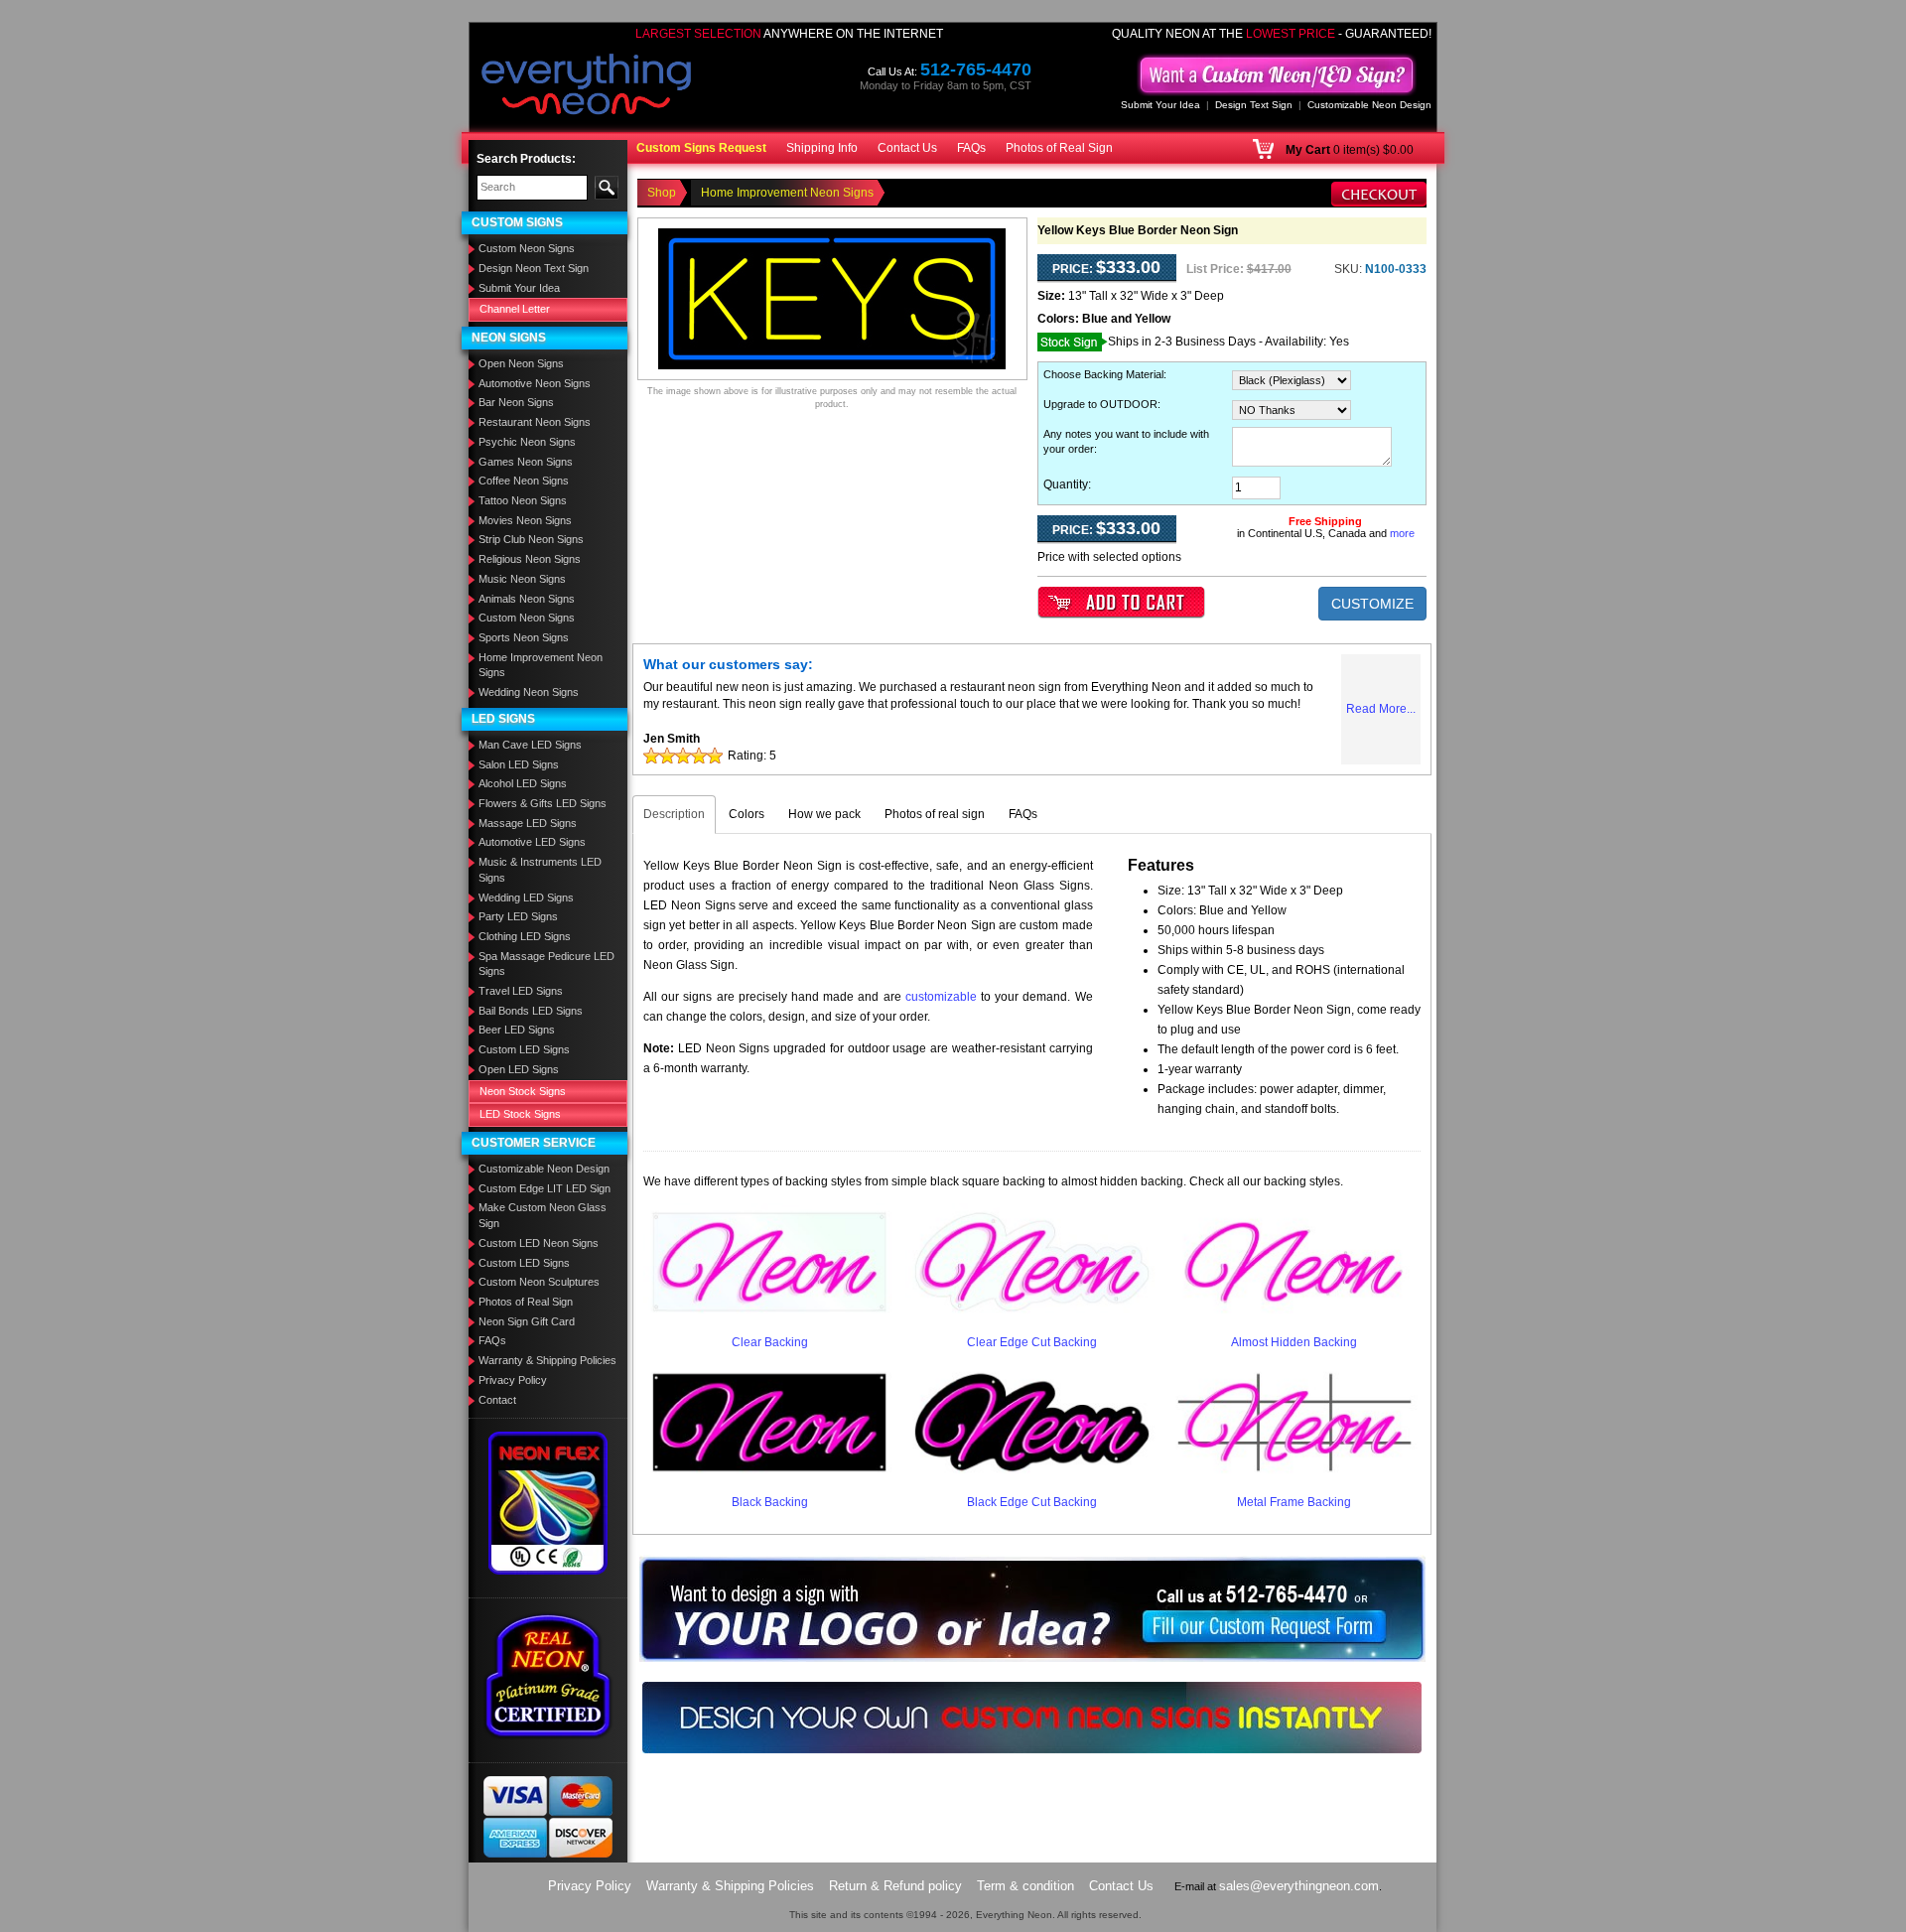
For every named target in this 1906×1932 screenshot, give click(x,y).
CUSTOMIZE (1372, 604)
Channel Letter (515, 309)
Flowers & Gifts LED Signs (543, 803)
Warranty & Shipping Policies (547, 1360)
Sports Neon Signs (524, 637)
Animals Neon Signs (527, 599)
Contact (497, 1400)
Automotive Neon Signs (535, 383)
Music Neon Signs (522, 579)
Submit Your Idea (1160, 105)
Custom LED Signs (524, 1049)
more (1402, 533)
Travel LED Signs (521, 991)
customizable (941, 997)
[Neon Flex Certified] (548, 1502)
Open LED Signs (519, 1069)
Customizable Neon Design (1369, 105)
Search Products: (526, 159)
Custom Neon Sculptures (539, 1282)
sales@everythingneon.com (1299, 1886)
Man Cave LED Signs (530, 745)
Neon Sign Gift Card (527, 1321)
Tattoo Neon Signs (523, 500)
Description (674, 814)
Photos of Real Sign (1059, 148)
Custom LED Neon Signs (539, 1243)
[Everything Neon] (587, 86)
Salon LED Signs (519, 764)
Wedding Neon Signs (529, 692)
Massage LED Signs (528, 823)
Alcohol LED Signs (523, 783)
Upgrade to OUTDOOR (1100, 404)
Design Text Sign (1254, 105)
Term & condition (1025, 1886)
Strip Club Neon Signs (531, 539)
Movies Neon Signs (525, 520)
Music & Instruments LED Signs (540, 870)
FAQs (971, 148)
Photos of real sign (935, 814)
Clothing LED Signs (525, 936)
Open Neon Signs (521, 363)
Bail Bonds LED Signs (531, 1011)
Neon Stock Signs (523, 1091)
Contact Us (907, 148)
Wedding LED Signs (526, 897)
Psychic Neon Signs (527, 442)
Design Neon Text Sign (534, 268)
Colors (747, 814)
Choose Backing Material (1103, 374)
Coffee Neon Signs (524, 481)
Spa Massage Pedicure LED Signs (546, 964)
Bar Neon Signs (516, 402)
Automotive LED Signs (532, 842)
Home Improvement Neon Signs (541, 665)
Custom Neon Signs (527, 248)
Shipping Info (822, 148)
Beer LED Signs (517, 1030)
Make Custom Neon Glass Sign (543, 1215)
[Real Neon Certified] (548, 1675)
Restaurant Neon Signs (535, 422)
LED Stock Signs (520, 1114)
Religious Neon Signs (530, 559)
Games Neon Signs (526, 462)
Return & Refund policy (895, 1886)
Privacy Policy (513, 1380)
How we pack (824, 814)
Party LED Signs (518, 916)
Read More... (1381, 709)
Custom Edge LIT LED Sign (545, 1188)
